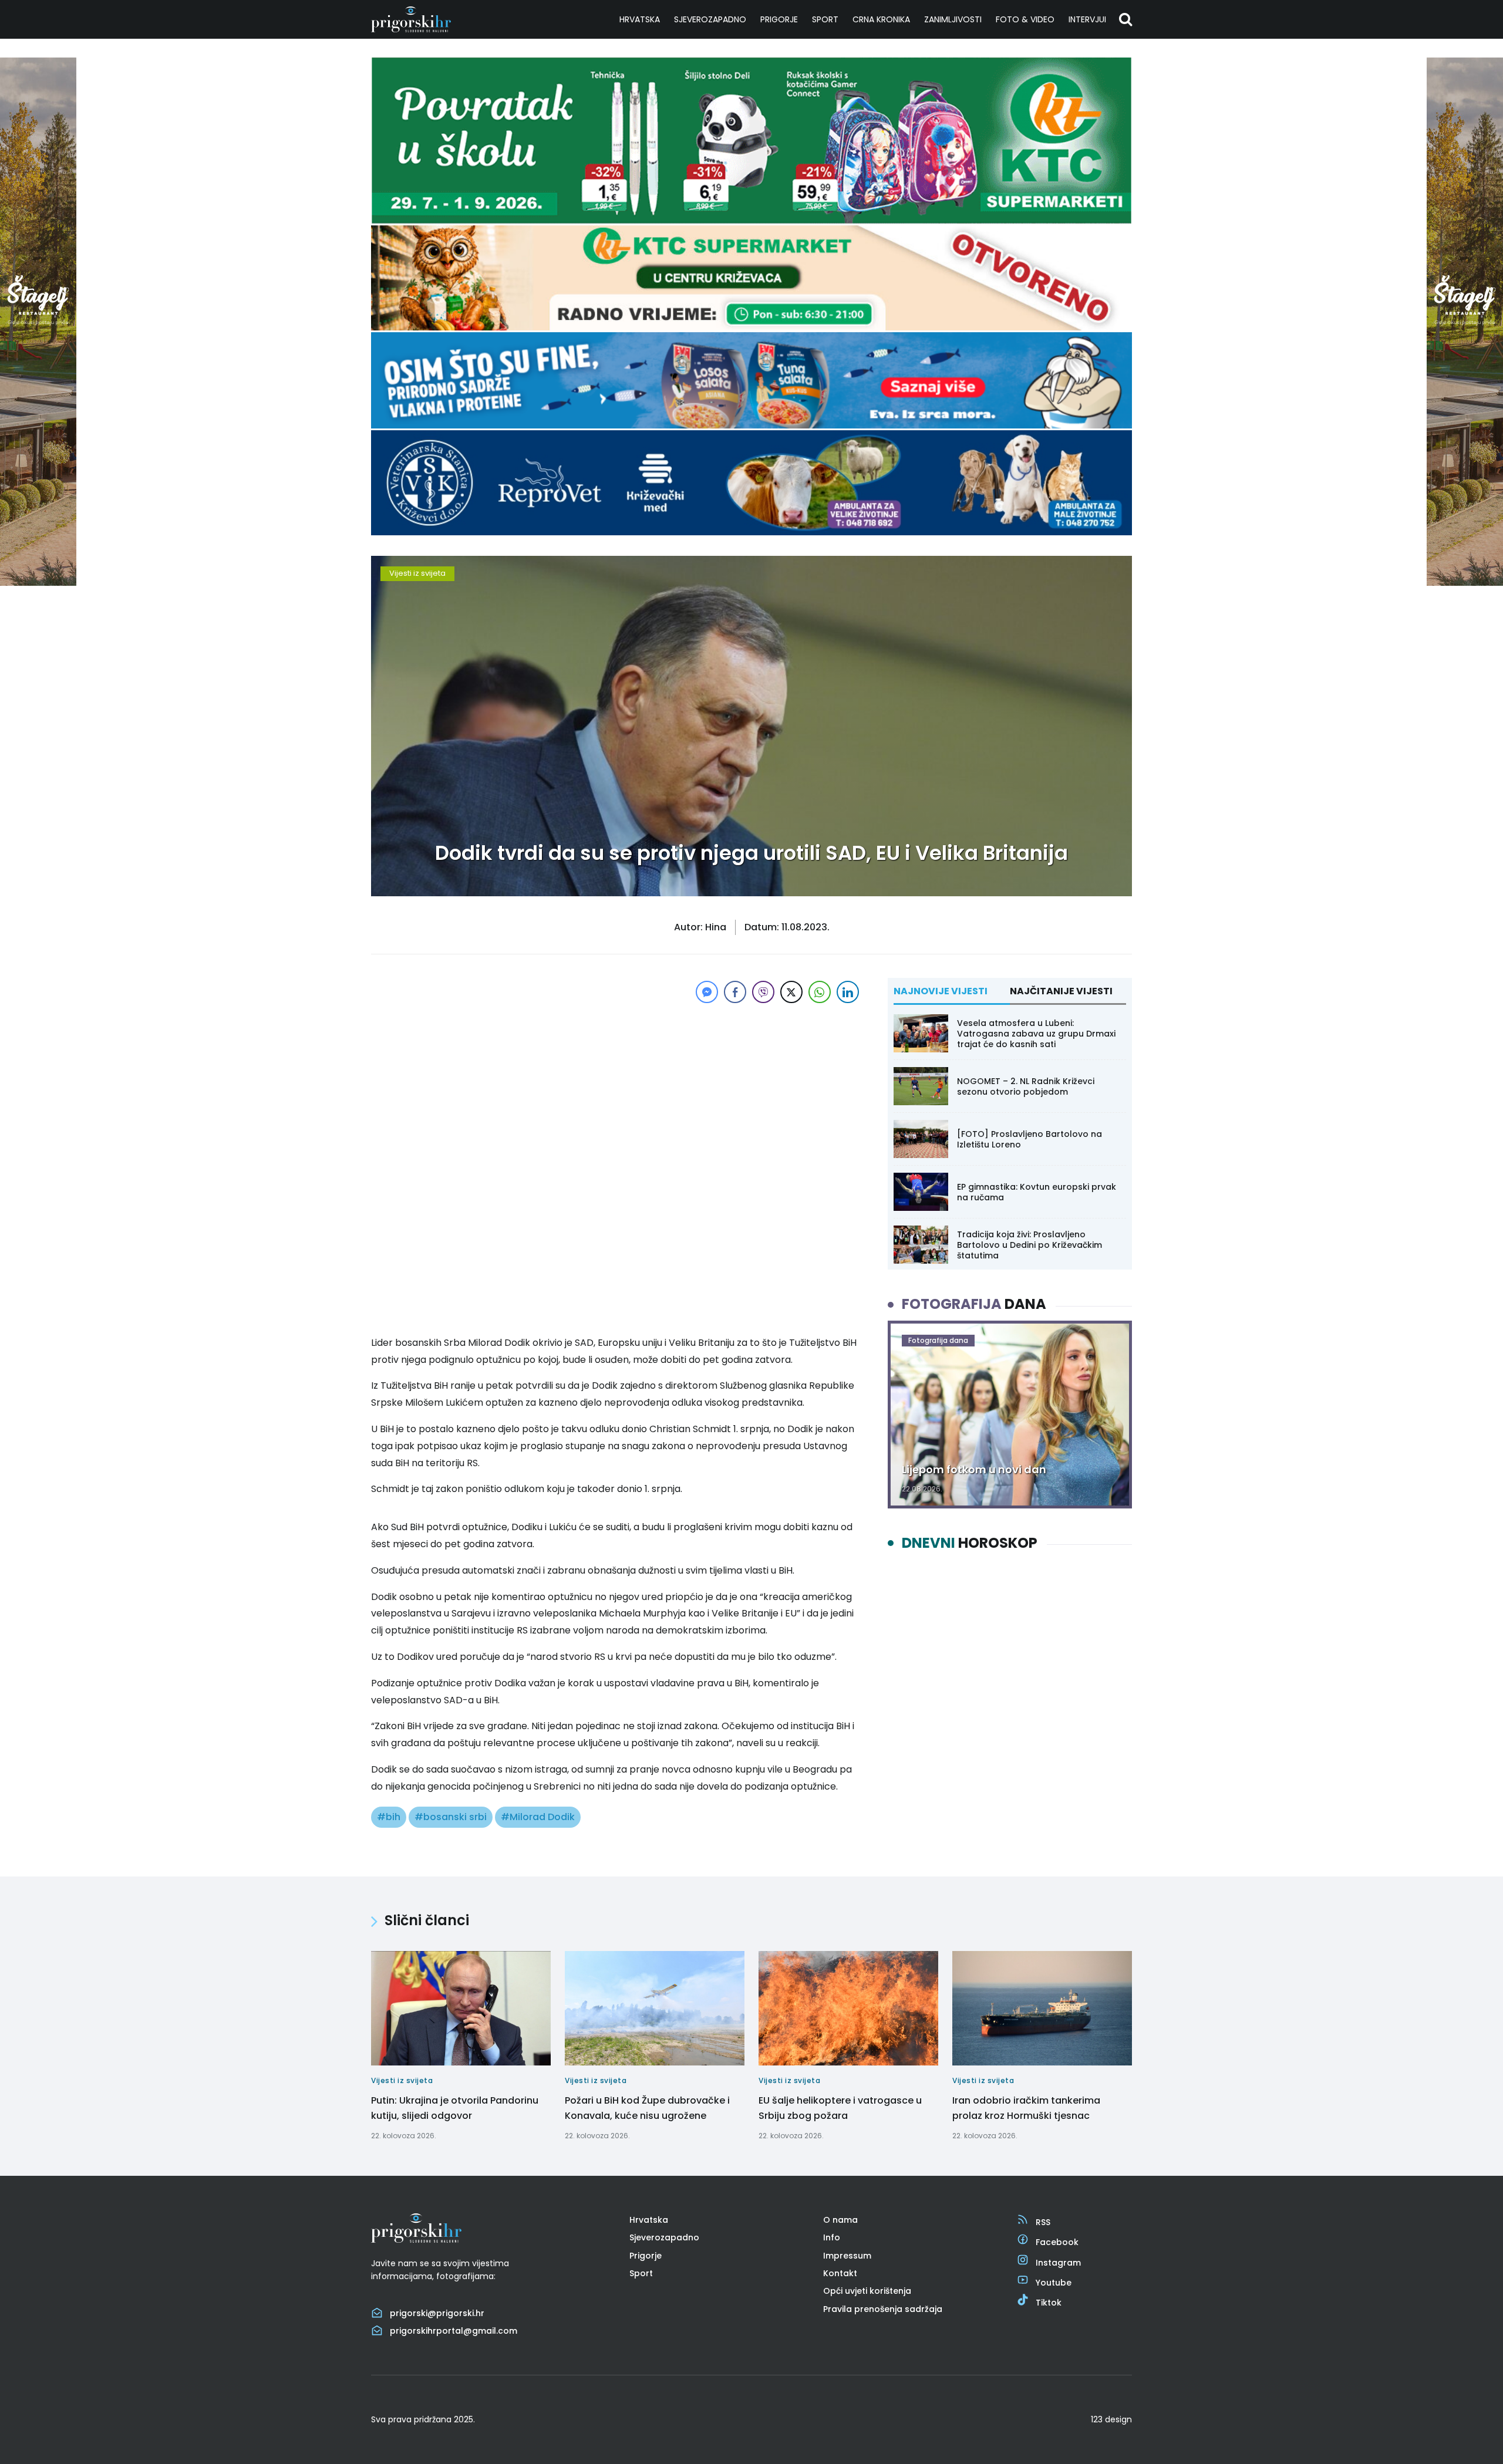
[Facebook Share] (735, 992)
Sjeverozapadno (710, 19)
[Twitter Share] (791, 992)
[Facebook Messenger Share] (707, 992)
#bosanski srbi (451, 1817)
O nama (840, 2220)
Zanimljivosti (953, 19)
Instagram (1058, 2263)
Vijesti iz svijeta (417, 573)
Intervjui (1087, 19)
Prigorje (779, 19)
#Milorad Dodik (538, 1817)
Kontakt (840, 2273)
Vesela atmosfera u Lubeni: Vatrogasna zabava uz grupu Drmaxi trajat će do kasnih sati (1036, 1034)
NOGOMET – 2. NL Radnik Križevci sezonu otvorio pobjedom (1026, 1086)
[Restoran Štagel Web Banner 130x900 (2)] (38, 583)
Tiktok (1049, 2303)
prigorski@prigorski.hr (437, 2313)
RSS (1043, 2222)
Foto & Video (1025, 19)
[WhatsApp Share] (820, 992)
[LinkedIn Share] (848, 992)
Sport (825, 19)
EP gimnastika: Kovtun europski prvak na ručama (1037, 1192)
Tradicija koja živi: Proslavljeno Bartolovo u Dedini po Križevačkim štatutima (1029, 1245)
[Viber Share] (763, 992)
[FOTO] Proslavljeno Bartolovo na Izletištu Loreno (1029, 1139)
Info (832, 2237)
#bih (389, 1817)
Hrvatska (640, 19)
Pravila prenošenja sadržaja (883, 2309)
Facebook (1057, 2242)
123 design (1111, 2419)
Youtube (1054, 2283)
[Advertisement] (616, 1088)
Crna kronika (881, 19)
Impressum (847, 2256)
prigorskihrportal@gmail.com (454, 2331)
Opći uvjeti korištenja (867, 2291)
